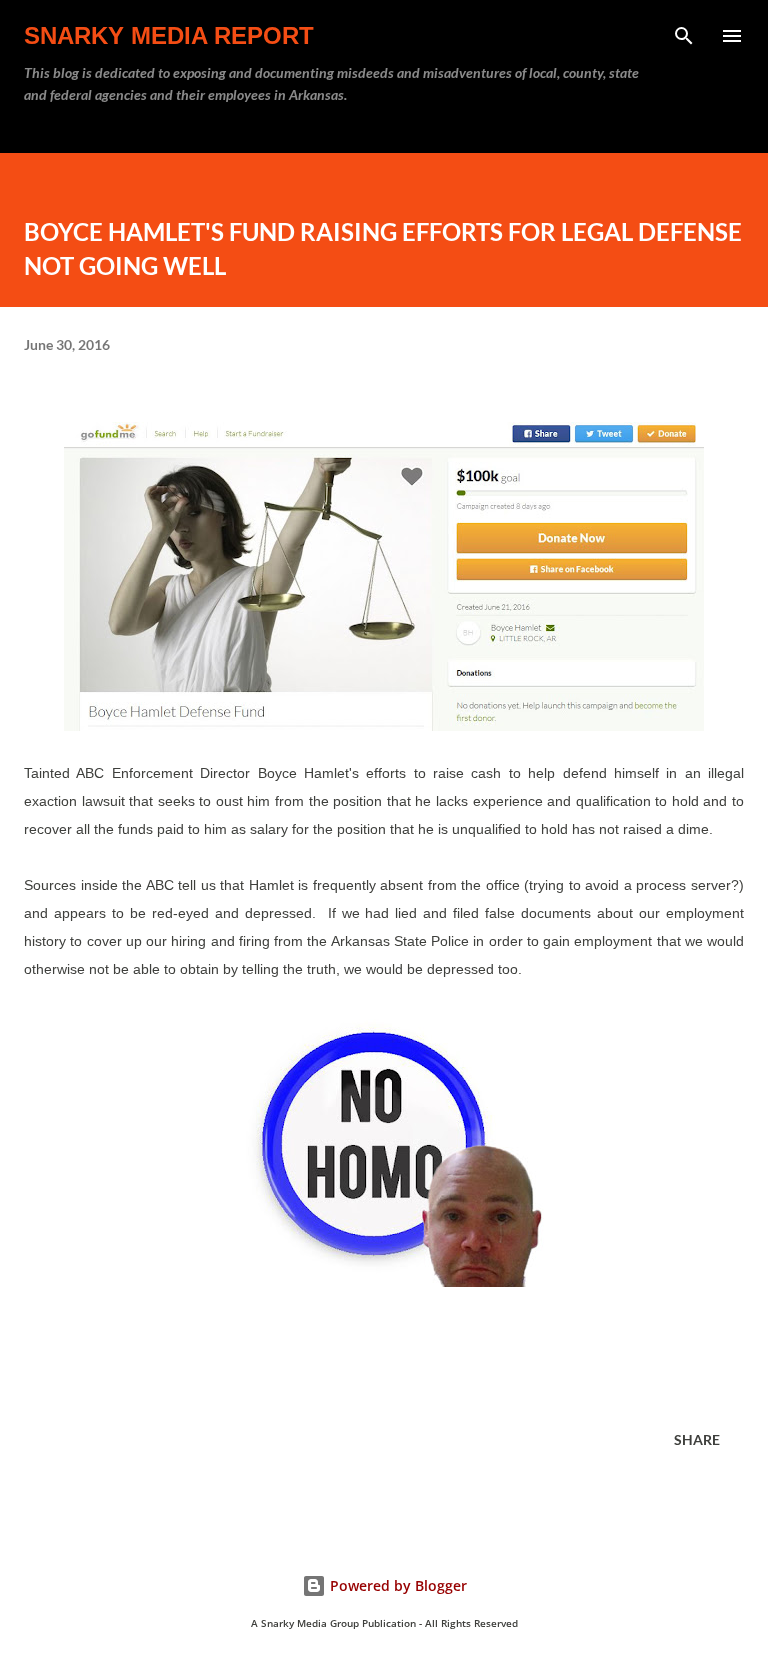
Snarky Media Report (169, 35)
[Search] (684, 36)
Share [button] (697, 1439)
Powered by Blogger (396, 1585)
